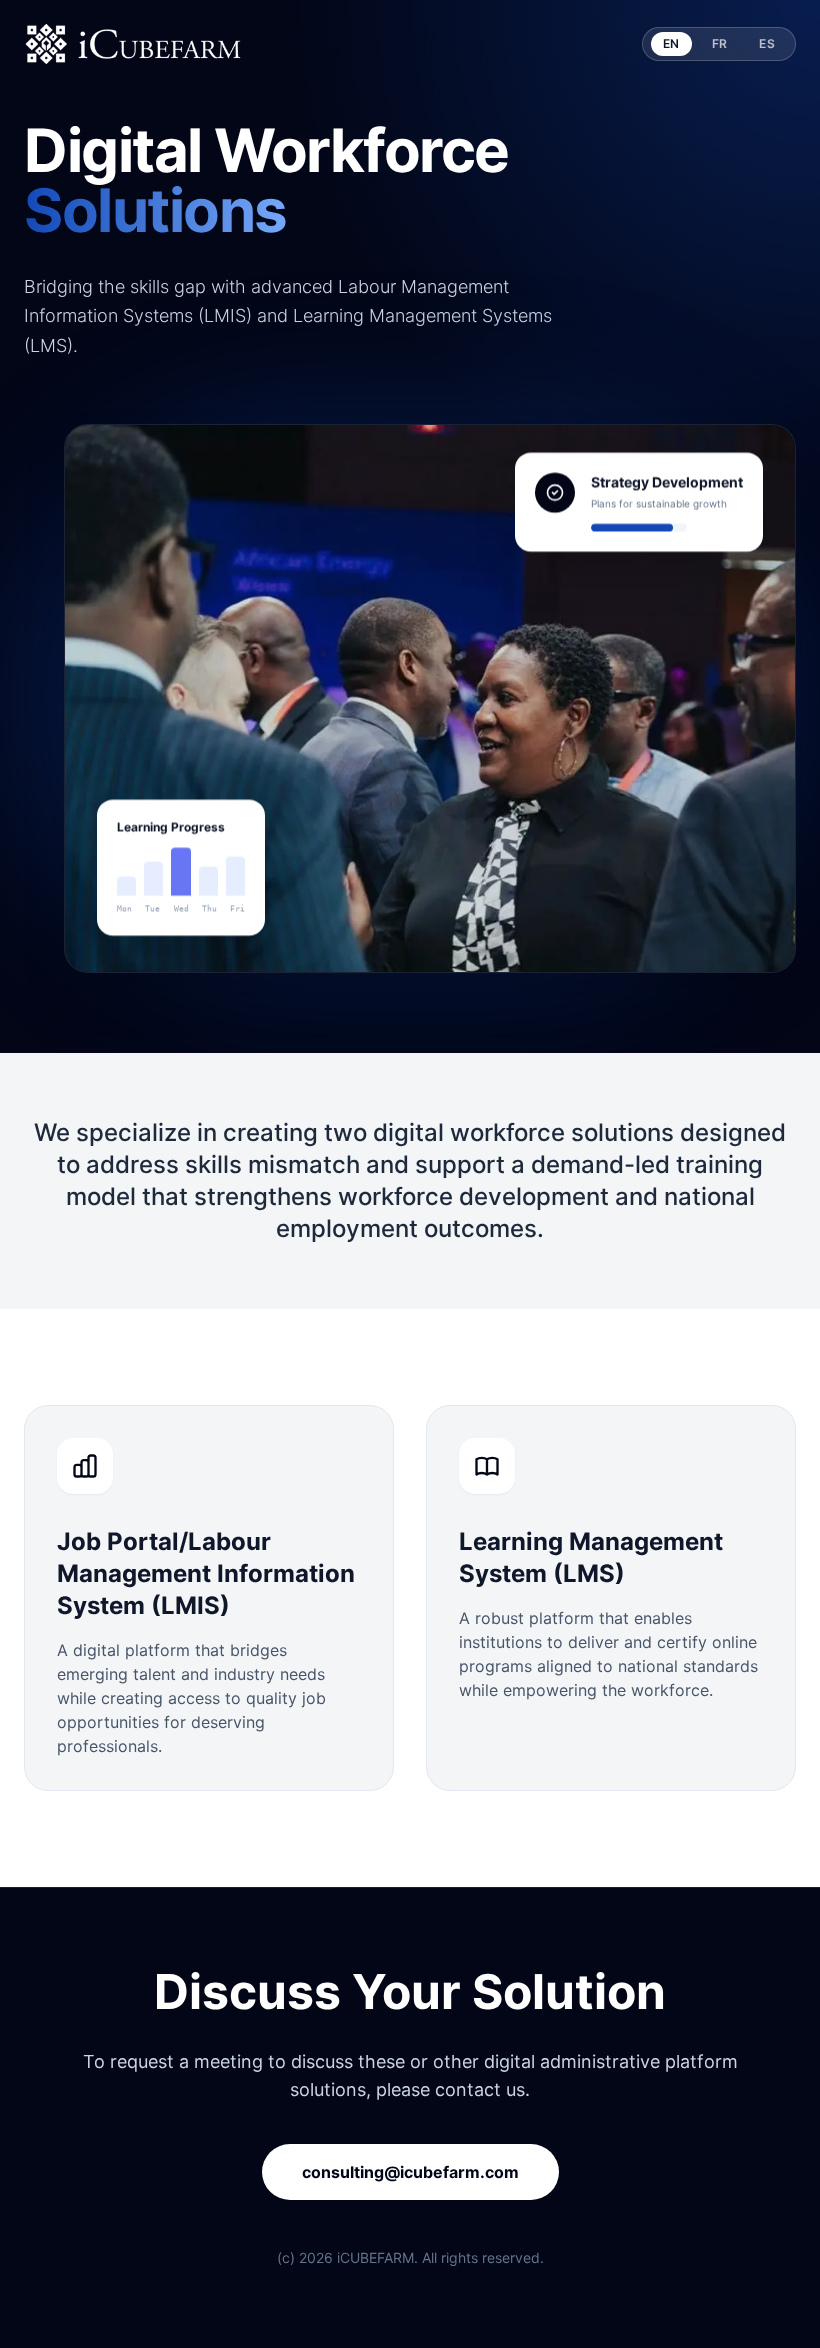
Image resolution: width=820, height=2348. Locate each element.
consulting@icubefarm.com (410, 2172)
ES (767, 43)
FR (720, 43)
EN (671, 43)
